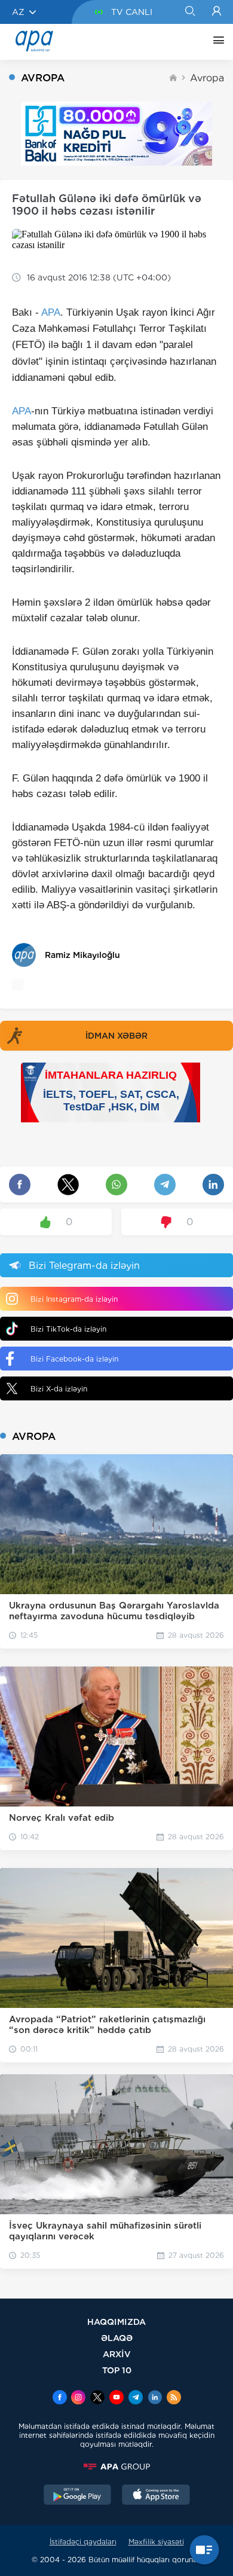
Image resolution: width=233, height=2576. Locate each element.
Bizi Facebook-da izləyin (74, 1359)
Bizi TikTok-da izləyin (68, 1329)
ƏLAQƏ (117, 2338)
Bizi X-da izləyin (59, 1389)
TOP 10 (117, 2370)
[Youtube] (116, 2398)
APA (51, 312)
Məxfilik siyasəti (156, 2542)
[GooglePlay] (78, 2496)
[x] (97, 2398)
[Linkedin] (155, 2398)
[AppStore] (156, 2496)
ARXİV (117, 2354)
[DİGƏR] (216, 42)
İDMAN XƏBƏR (116, 1036)
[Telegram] (136, 2398)
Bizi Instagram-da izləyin (74, 1299)
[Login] (217, 12)
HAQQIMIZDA (116, 2322)
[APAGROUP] (116, 2467)
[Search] (190, 12)
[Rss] (174, 2398)
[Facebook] (60, 2398)
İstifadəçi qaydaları (83, 2542)
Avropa (207, 78)
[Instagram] (78, 2398)
